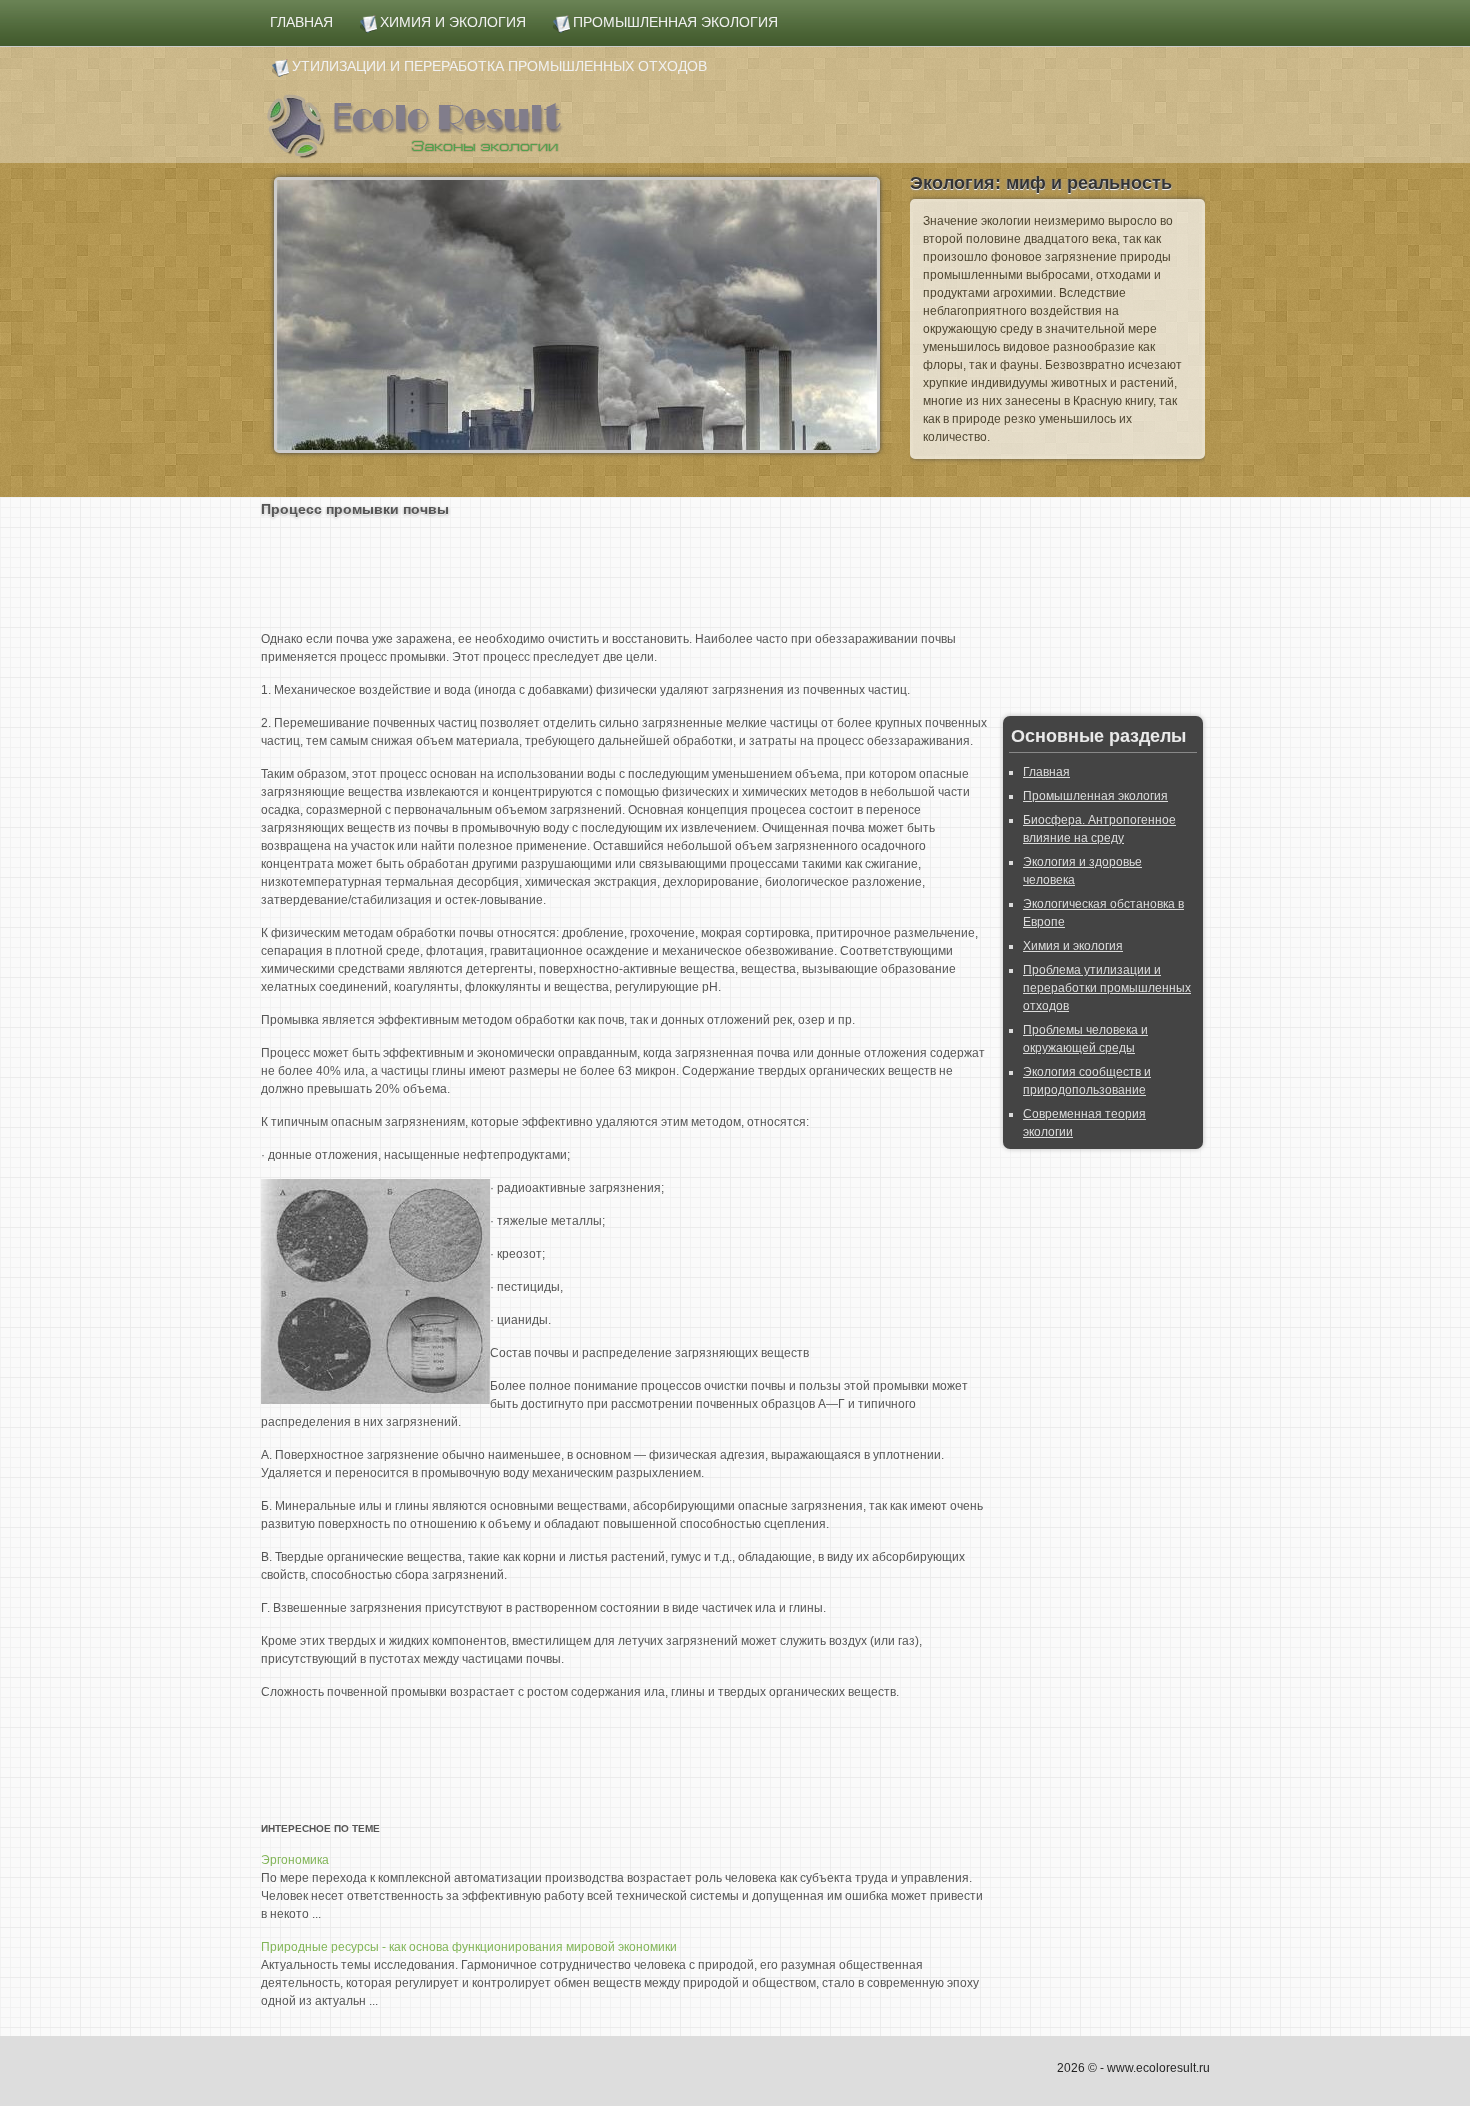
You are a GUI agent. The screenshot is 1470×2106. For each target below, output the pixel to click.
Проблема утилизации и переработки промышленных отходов (1107, 988)
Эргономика (295, 1860)
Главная (1046, 772)
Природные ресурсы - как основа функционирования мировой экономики (469, 1947)
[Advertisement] (625, 570)
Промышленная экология (1095, 796)
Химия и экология (1073, 946)
